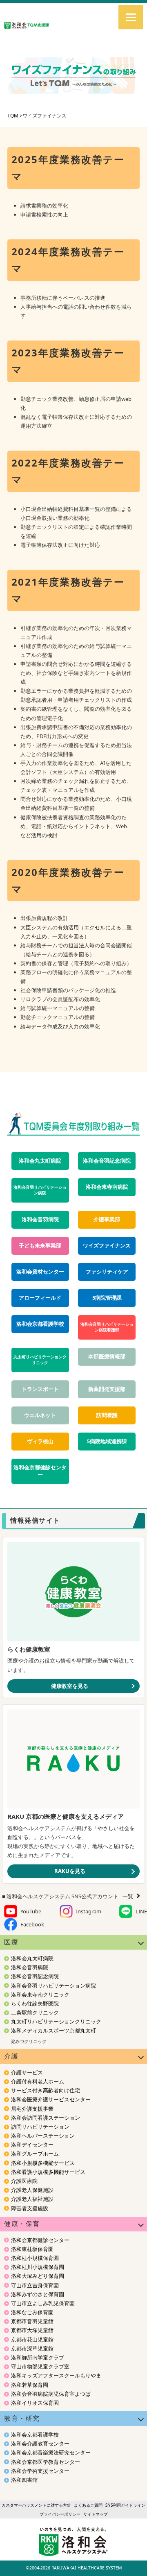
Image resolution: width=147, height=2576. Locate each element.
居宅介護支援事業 (32, 2109)
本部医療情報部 (107, 1357)
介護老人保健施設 (32, 2190)
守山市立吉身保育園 (35, 2285)
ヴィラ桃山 (40, 1441)
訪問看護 (107, 1415)
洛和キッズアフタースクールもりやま (56, 2375)
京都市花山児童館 (32, 2339)
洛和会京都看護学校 (40, 1324)
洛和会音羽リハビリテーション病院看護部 (107, 1327)
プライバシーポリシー (60, 2514)
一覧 (128, 1896)
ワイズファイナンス (107, 1246)
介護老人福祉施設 (32, 2199)
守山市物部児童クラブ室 (40, 2366)
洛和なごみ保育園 (32, 2312)
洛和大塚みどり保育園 (38, 2276)
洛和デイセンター (32, 2145)
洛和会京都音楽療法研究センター (51, 2452)
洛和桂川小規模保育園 (38, 2267)
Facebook (32, 1924)
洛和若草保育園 (30, 2385)
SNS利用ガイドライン (125, 2505)
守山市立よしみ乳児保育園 (43, 2303)
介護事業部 (107, 1219)
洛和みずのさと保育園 (38, 2294)
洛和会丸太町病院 (40, 1161)
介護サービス (27, 2072)
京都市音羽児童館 (32, 2321)
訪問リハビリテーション (40, 2127)
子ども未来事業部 (40, 1246)
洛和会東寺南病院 (107, 1187)
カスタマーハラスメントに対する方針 (36, 2505)
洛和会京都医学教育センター (46, 2462)
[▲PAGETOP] (127, 2556)
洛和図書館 (24, 2480)
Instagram (89, 1911)
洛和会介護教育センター (40, 2443)
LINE (141, 1911)
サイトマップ (96, 2514)
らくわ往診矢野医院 (35, 2003)
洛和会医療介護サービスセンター (51, 2099)
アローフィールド (40, 1298)
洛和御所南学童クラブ (38, 2357)
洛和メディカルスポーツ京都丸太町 (53, 2030)
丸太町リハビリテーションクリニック (40, 1360)
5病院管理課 (107, 1298)
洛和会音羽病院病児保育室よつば (51, 2394)
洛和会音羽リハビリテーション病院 (40, 1190)
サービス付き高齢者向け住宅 (46, 2090)
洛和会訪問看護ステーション (46, 2118)
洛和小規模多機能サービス (43, 2163)
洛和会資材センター (40, 1272)
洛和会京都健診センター (40, 1471)
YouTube (31, 1911)
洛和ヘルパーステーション (43, 2136)
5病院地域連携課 (107, 1441)
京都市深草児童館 (32, 2348)
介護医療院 (24, 2181)
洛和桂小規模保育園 (35, 2258)
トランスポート (40, 1389)
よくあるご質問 (88, 2505)
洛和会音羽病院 (40, 1219)
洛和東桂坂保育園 (32, 2249)
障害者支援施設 (30, 2208)
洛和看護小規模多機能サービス (48, 2172)
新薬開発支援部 (107, 1389)
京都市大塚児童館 (32, 2330)
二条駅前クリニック (35, 2012)
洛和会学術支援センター (40, 2471)
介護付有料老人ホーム (38, 2081)
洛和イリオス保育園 (35, 2403)
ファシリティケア (107, 1272)
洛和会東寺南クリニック (40, 1994)
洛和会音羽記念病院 (107, 1161)
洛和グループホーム (35, 2154)
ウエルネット (40, 1415)
